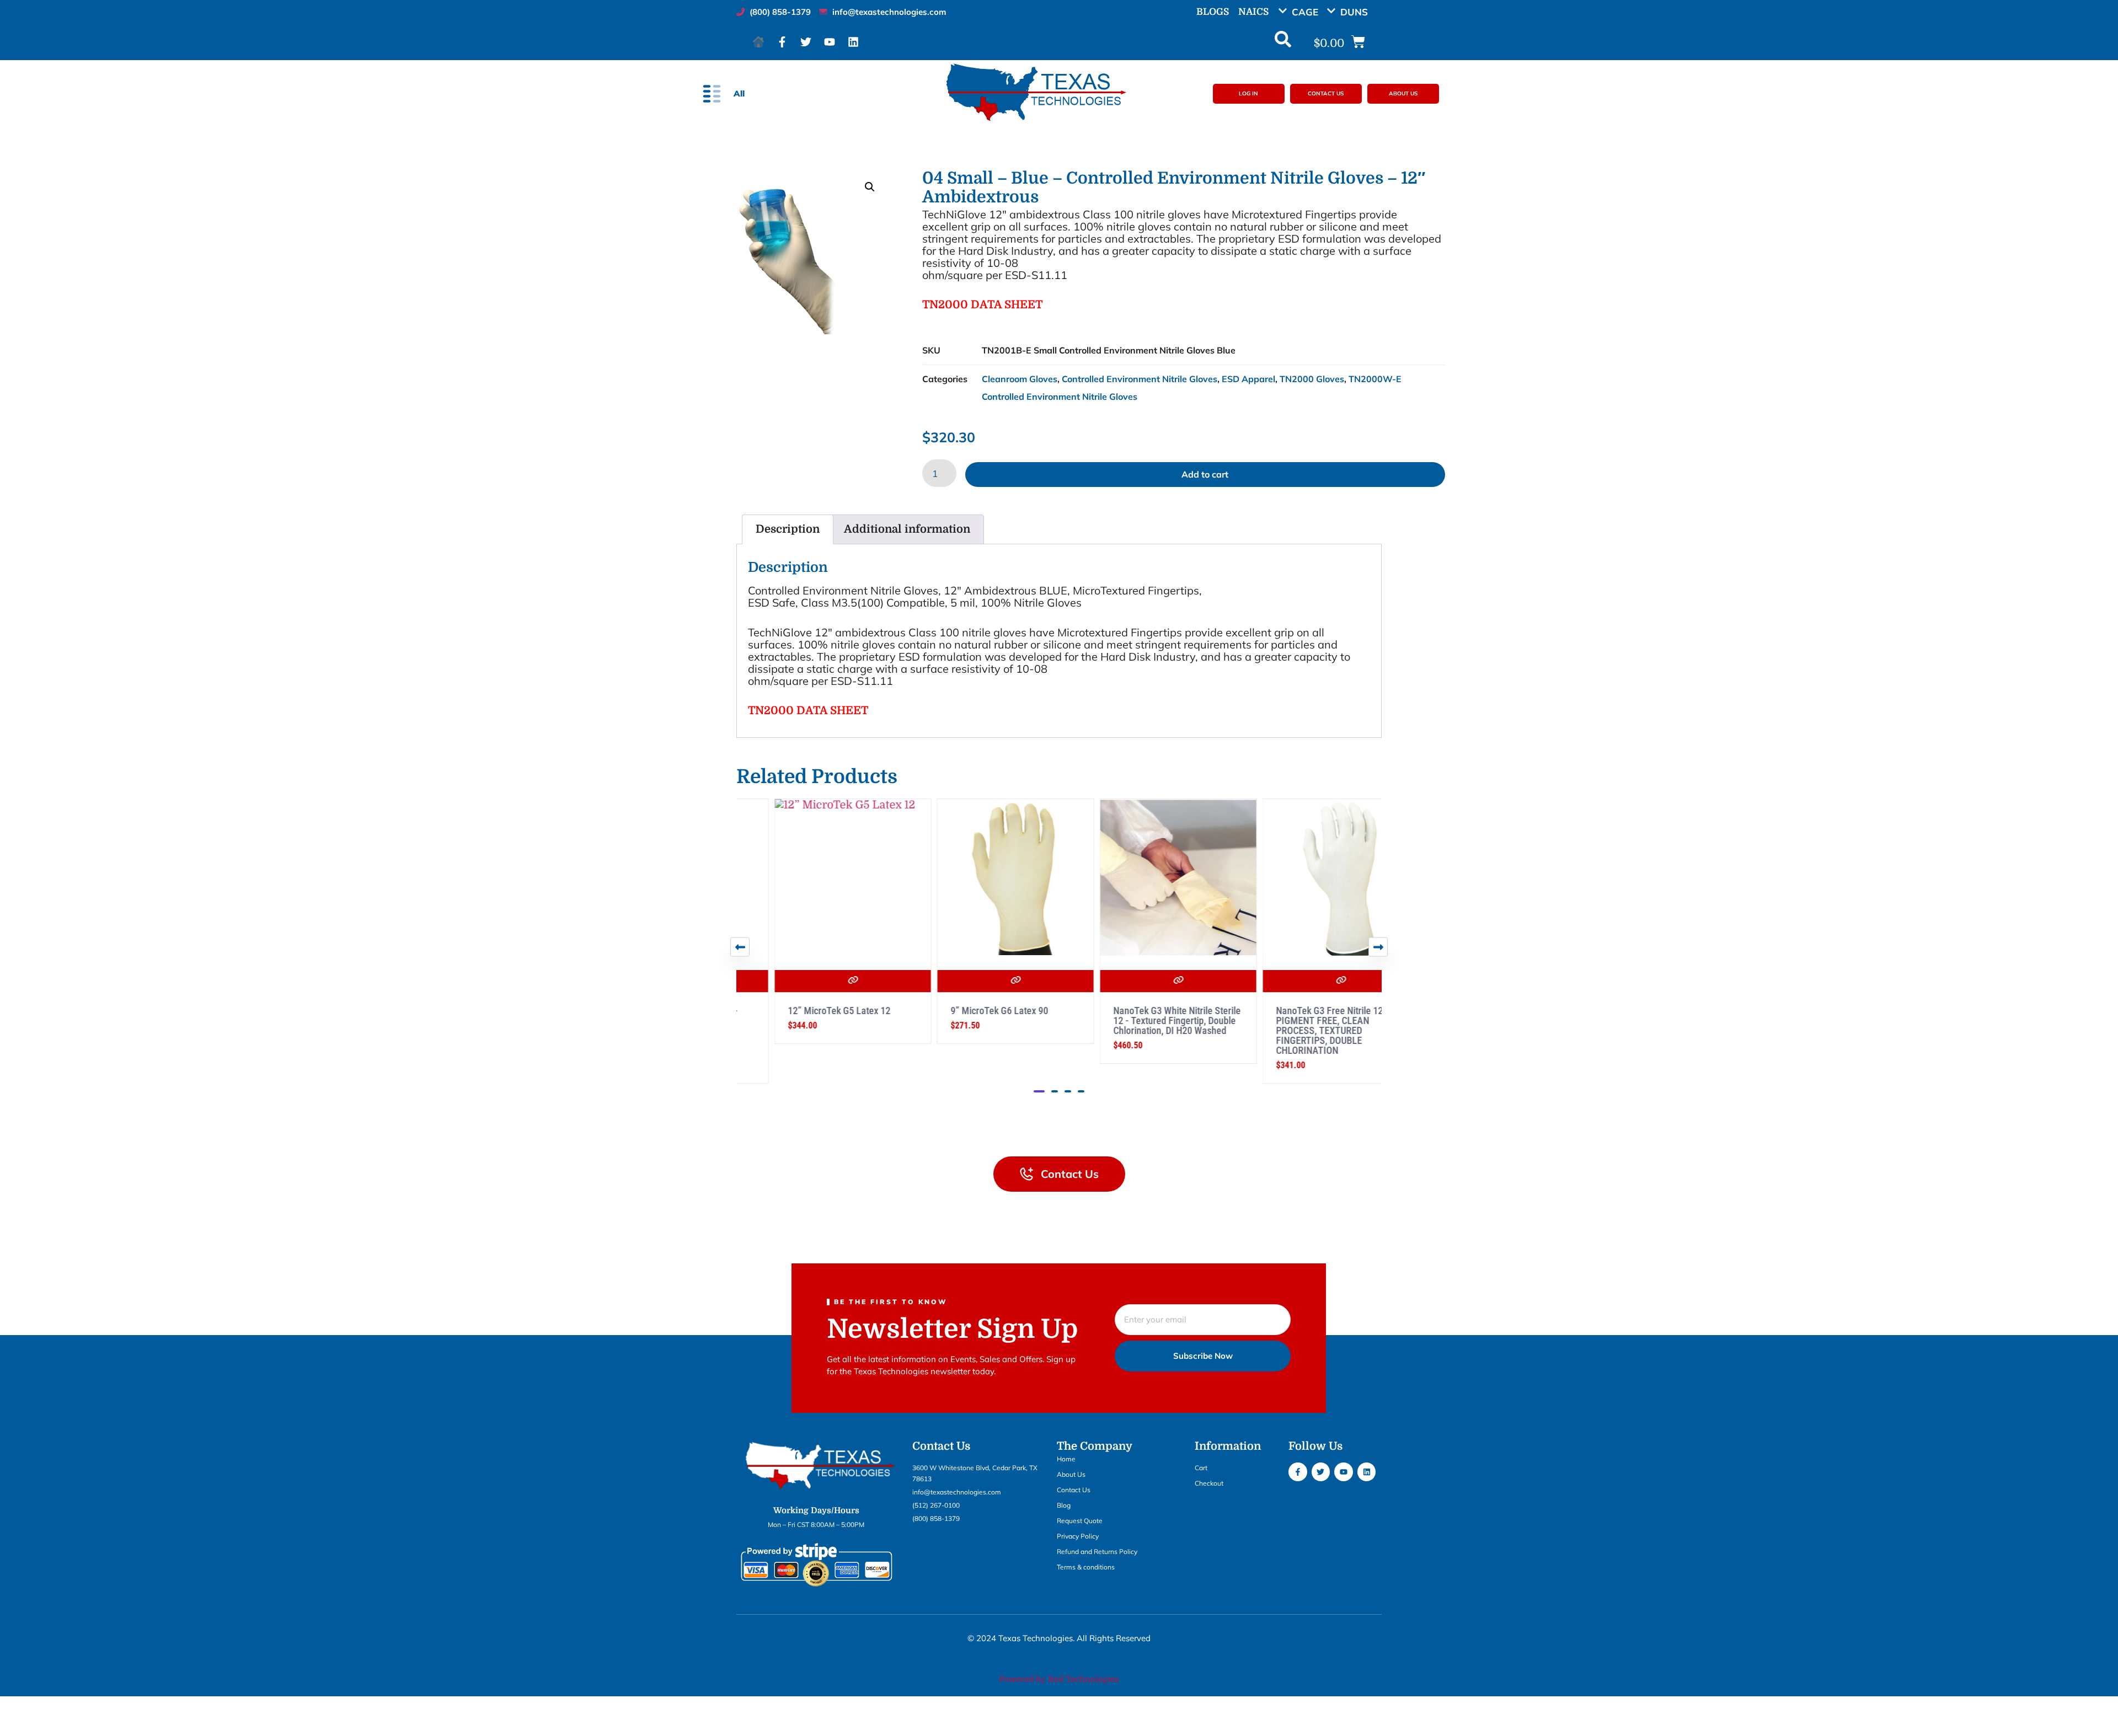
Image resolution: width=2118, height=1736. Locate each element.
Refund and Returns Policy (1097, 1552)
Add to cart (1205, 474)
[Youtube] (830, 42)
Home (1066, 1459)
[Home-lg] (758, 42)
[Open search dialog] (1283, 42)
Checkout (1209, 1483)
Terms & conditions (1086, 1567)
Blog (1064, 1505)
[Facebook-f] (782, 42)
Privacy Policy (1078, 1536)
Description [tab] (788, 529)
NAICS (1253, 12)
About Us (1071, 1474)
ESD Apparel (1248, 379)
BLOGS (1213, 12)
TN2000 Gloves (1312, 379)
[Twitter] (806, 42)
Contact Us (1074, 1490)
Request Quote (1080, 1521)
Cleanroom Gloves (1020, 379)
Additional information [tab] (907, 529)
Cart (1201, 1468)
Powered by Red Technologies (1059, 1679)
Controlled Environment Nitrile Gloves (1140, 379)
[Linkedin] (853, 42)
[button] (1302, 12)
